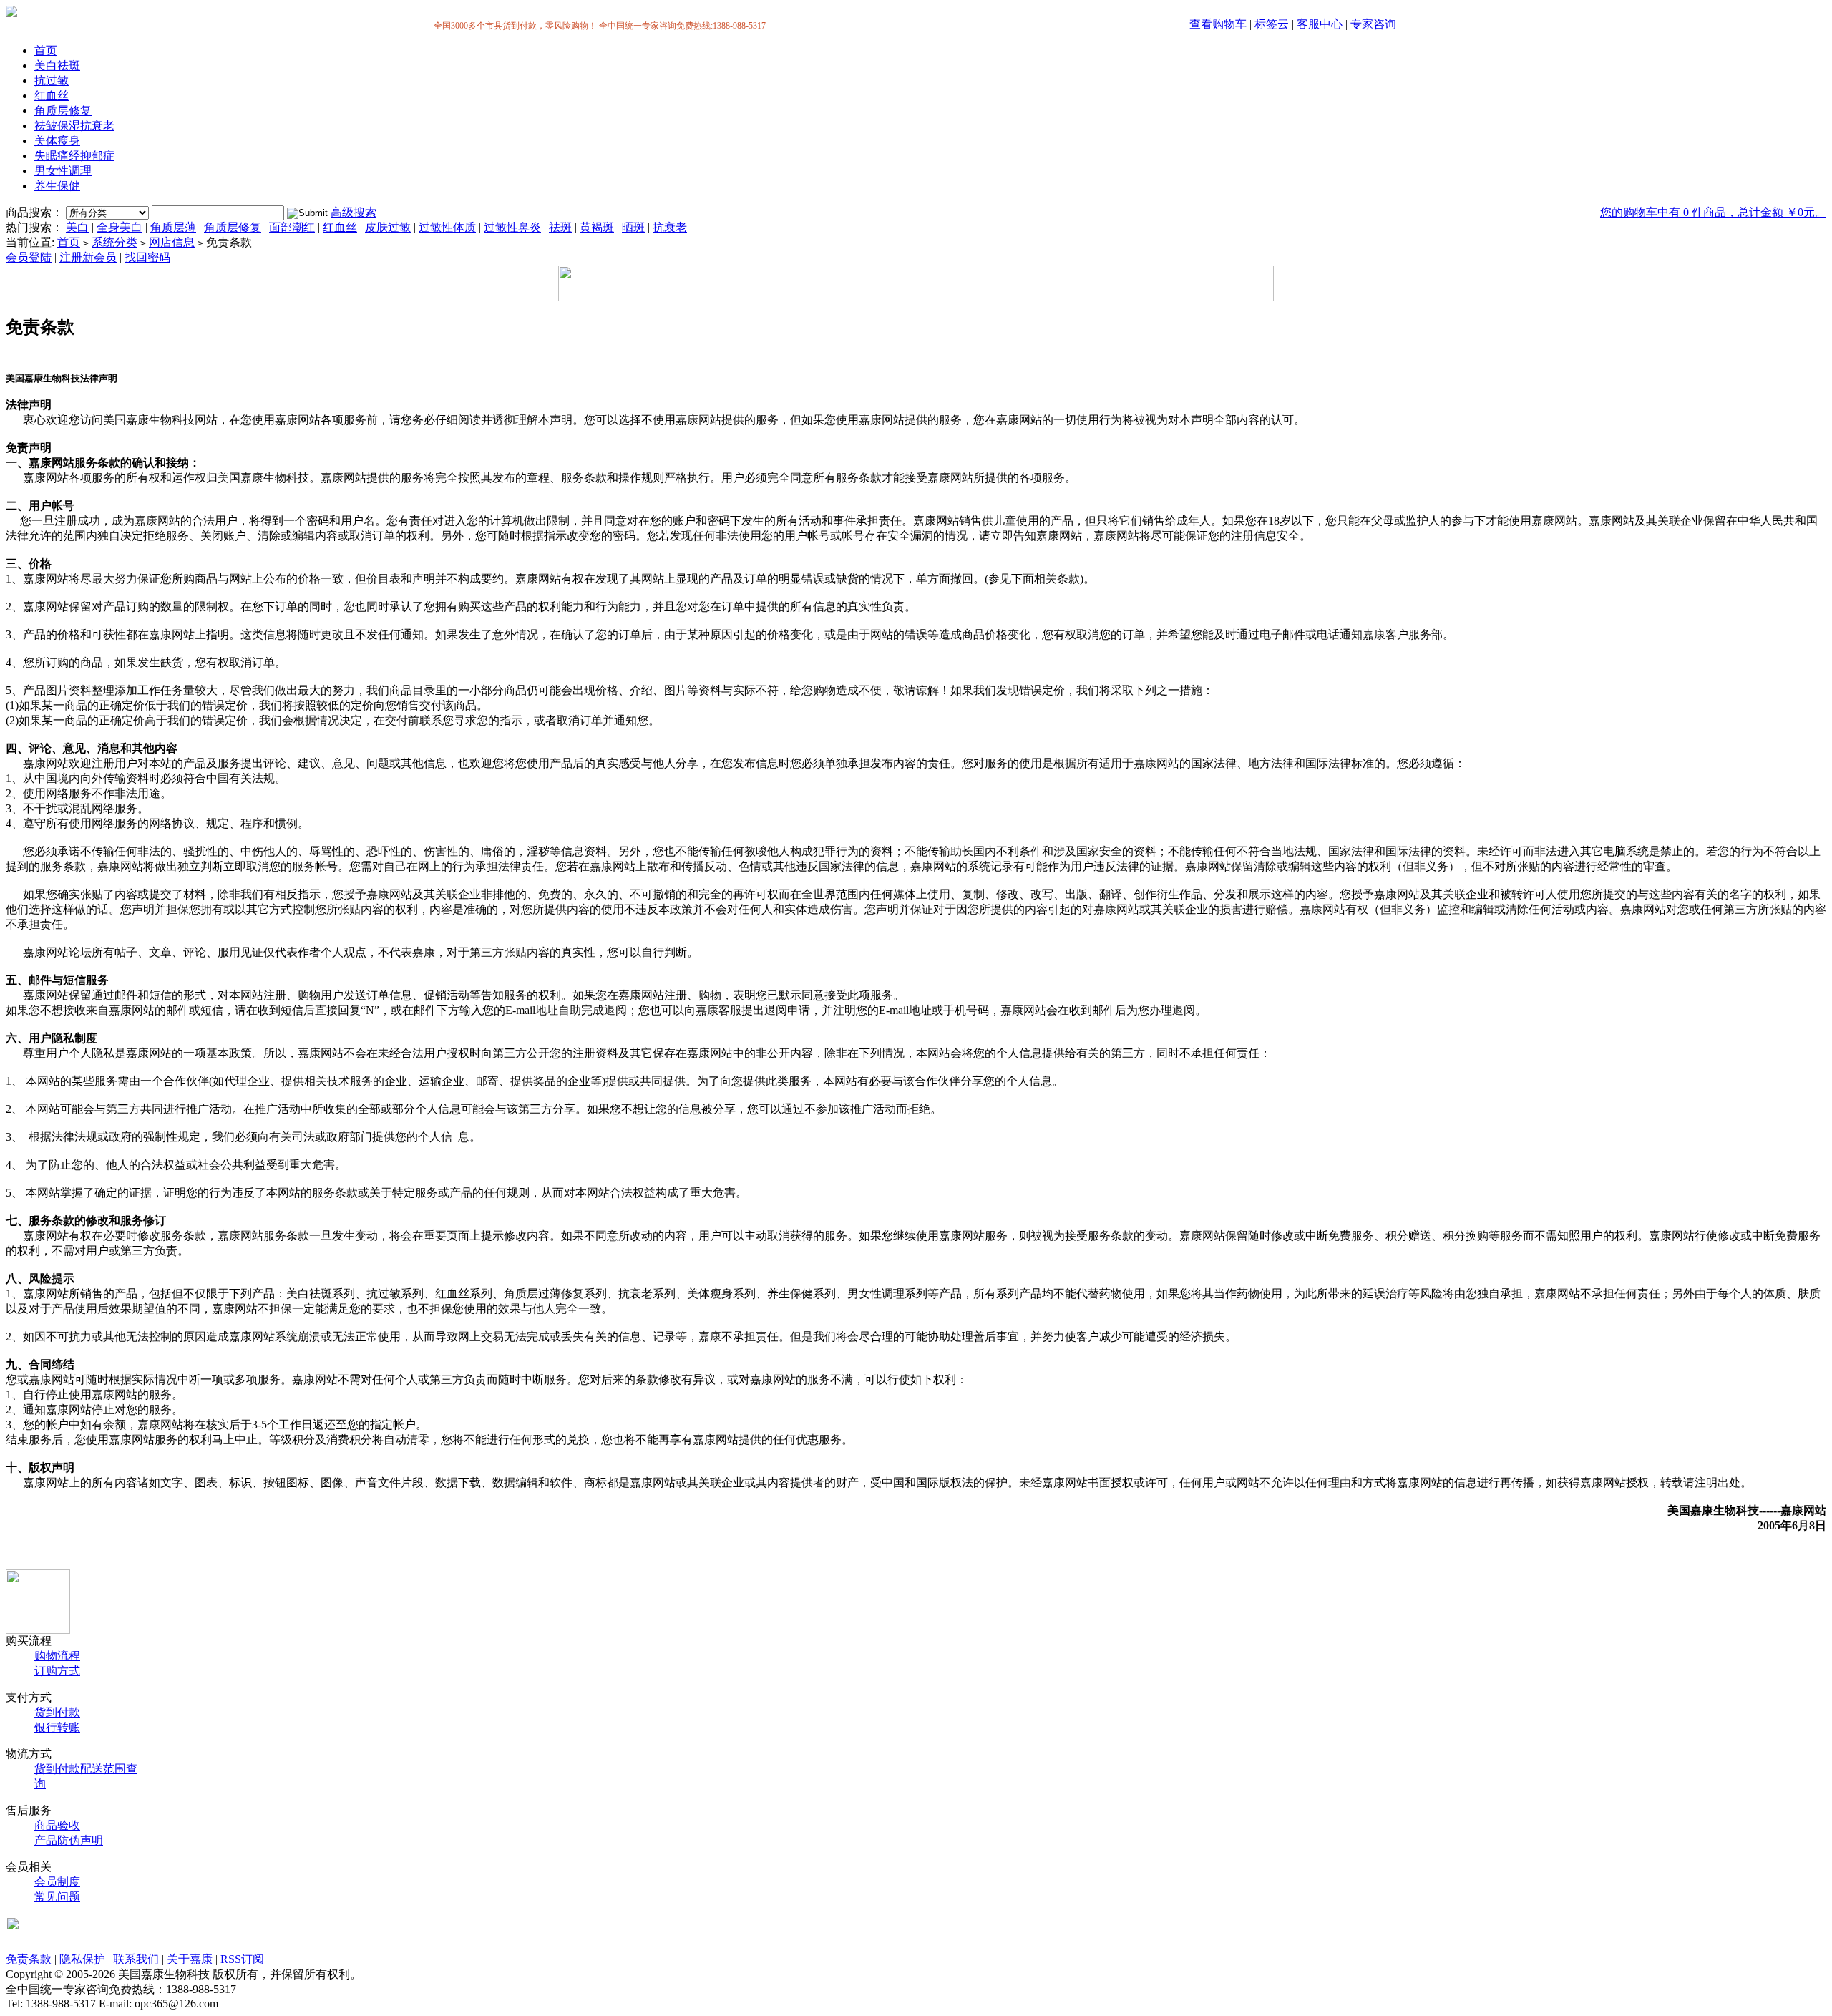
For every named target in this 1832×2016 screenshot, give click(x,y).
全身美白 (120, 227)
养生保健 (57, 186)
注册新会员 (88, 257)
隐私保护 (82, 1959)
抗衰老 (670, 227)
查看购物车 (1218, 24)
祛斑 (560, 227)
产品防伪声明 (69, 1840)
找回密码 (147, 257)
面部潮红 (292, 227)
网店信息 (172, 242)
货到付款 (57, 1712)
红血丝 (52, 96)
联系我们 (136, 1959)
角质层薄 (173, 227)
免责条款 (29, 1959)
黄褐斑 (597, 227)
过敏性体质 (447, 227)
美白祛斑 (57, 65)
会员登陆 (29, 257)
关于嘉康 (190, 1959)
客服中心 (1320, 24)
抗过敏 (52, 81)
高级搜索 (354, 212)
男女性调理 (63, 171)
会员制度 (57, 1882)
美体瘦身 (57, 141)
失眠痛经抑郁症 (74, 156)
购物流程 (57, 1656)
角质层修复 (63, 111)
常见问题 (57, 1897)
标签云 (1272, 24)
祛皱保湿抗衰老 (74, 126)
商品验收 (57, 1825)
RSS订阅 (242, 1959)
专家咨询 (1373, 24)
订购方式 (57, 1671)
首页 (46, 50)
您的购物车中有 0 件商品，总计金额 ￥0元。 (1713, 212)
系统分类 (114, 242)
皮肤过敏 (388, 227)
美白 (77, 227)
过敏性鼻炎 (512, 227)
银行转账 (57, 1727)
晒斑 (633, 227)
